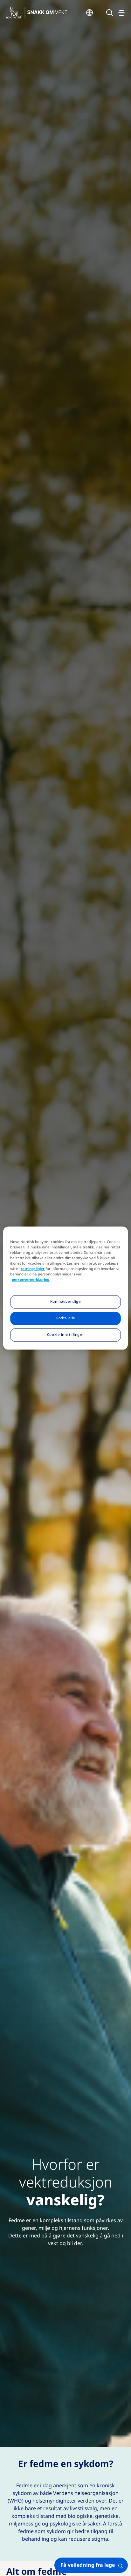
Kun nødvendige (66, 1302)
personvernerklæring (31, 1280)
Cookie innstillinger (65, 1335)
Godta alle (65, 1318)
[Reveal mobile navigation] (121, 13)
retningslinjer (33, 1269)
